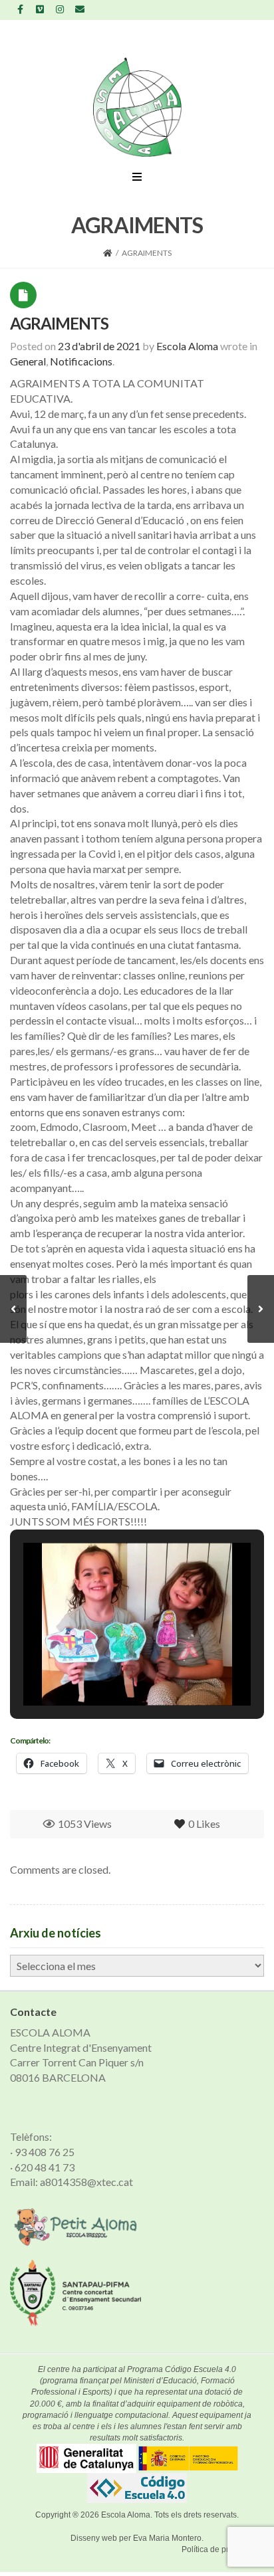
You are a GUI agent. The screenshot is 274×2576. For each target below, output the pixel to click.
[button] (106, 1670)
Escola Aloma (126, 2515)
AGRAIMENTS (59, 323)
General (28, 361)
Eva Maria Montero (167, 2538)
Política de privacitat (218, 2549)
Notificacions (81, 361)
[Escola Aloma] (137, 107)
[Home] (108, 253)
